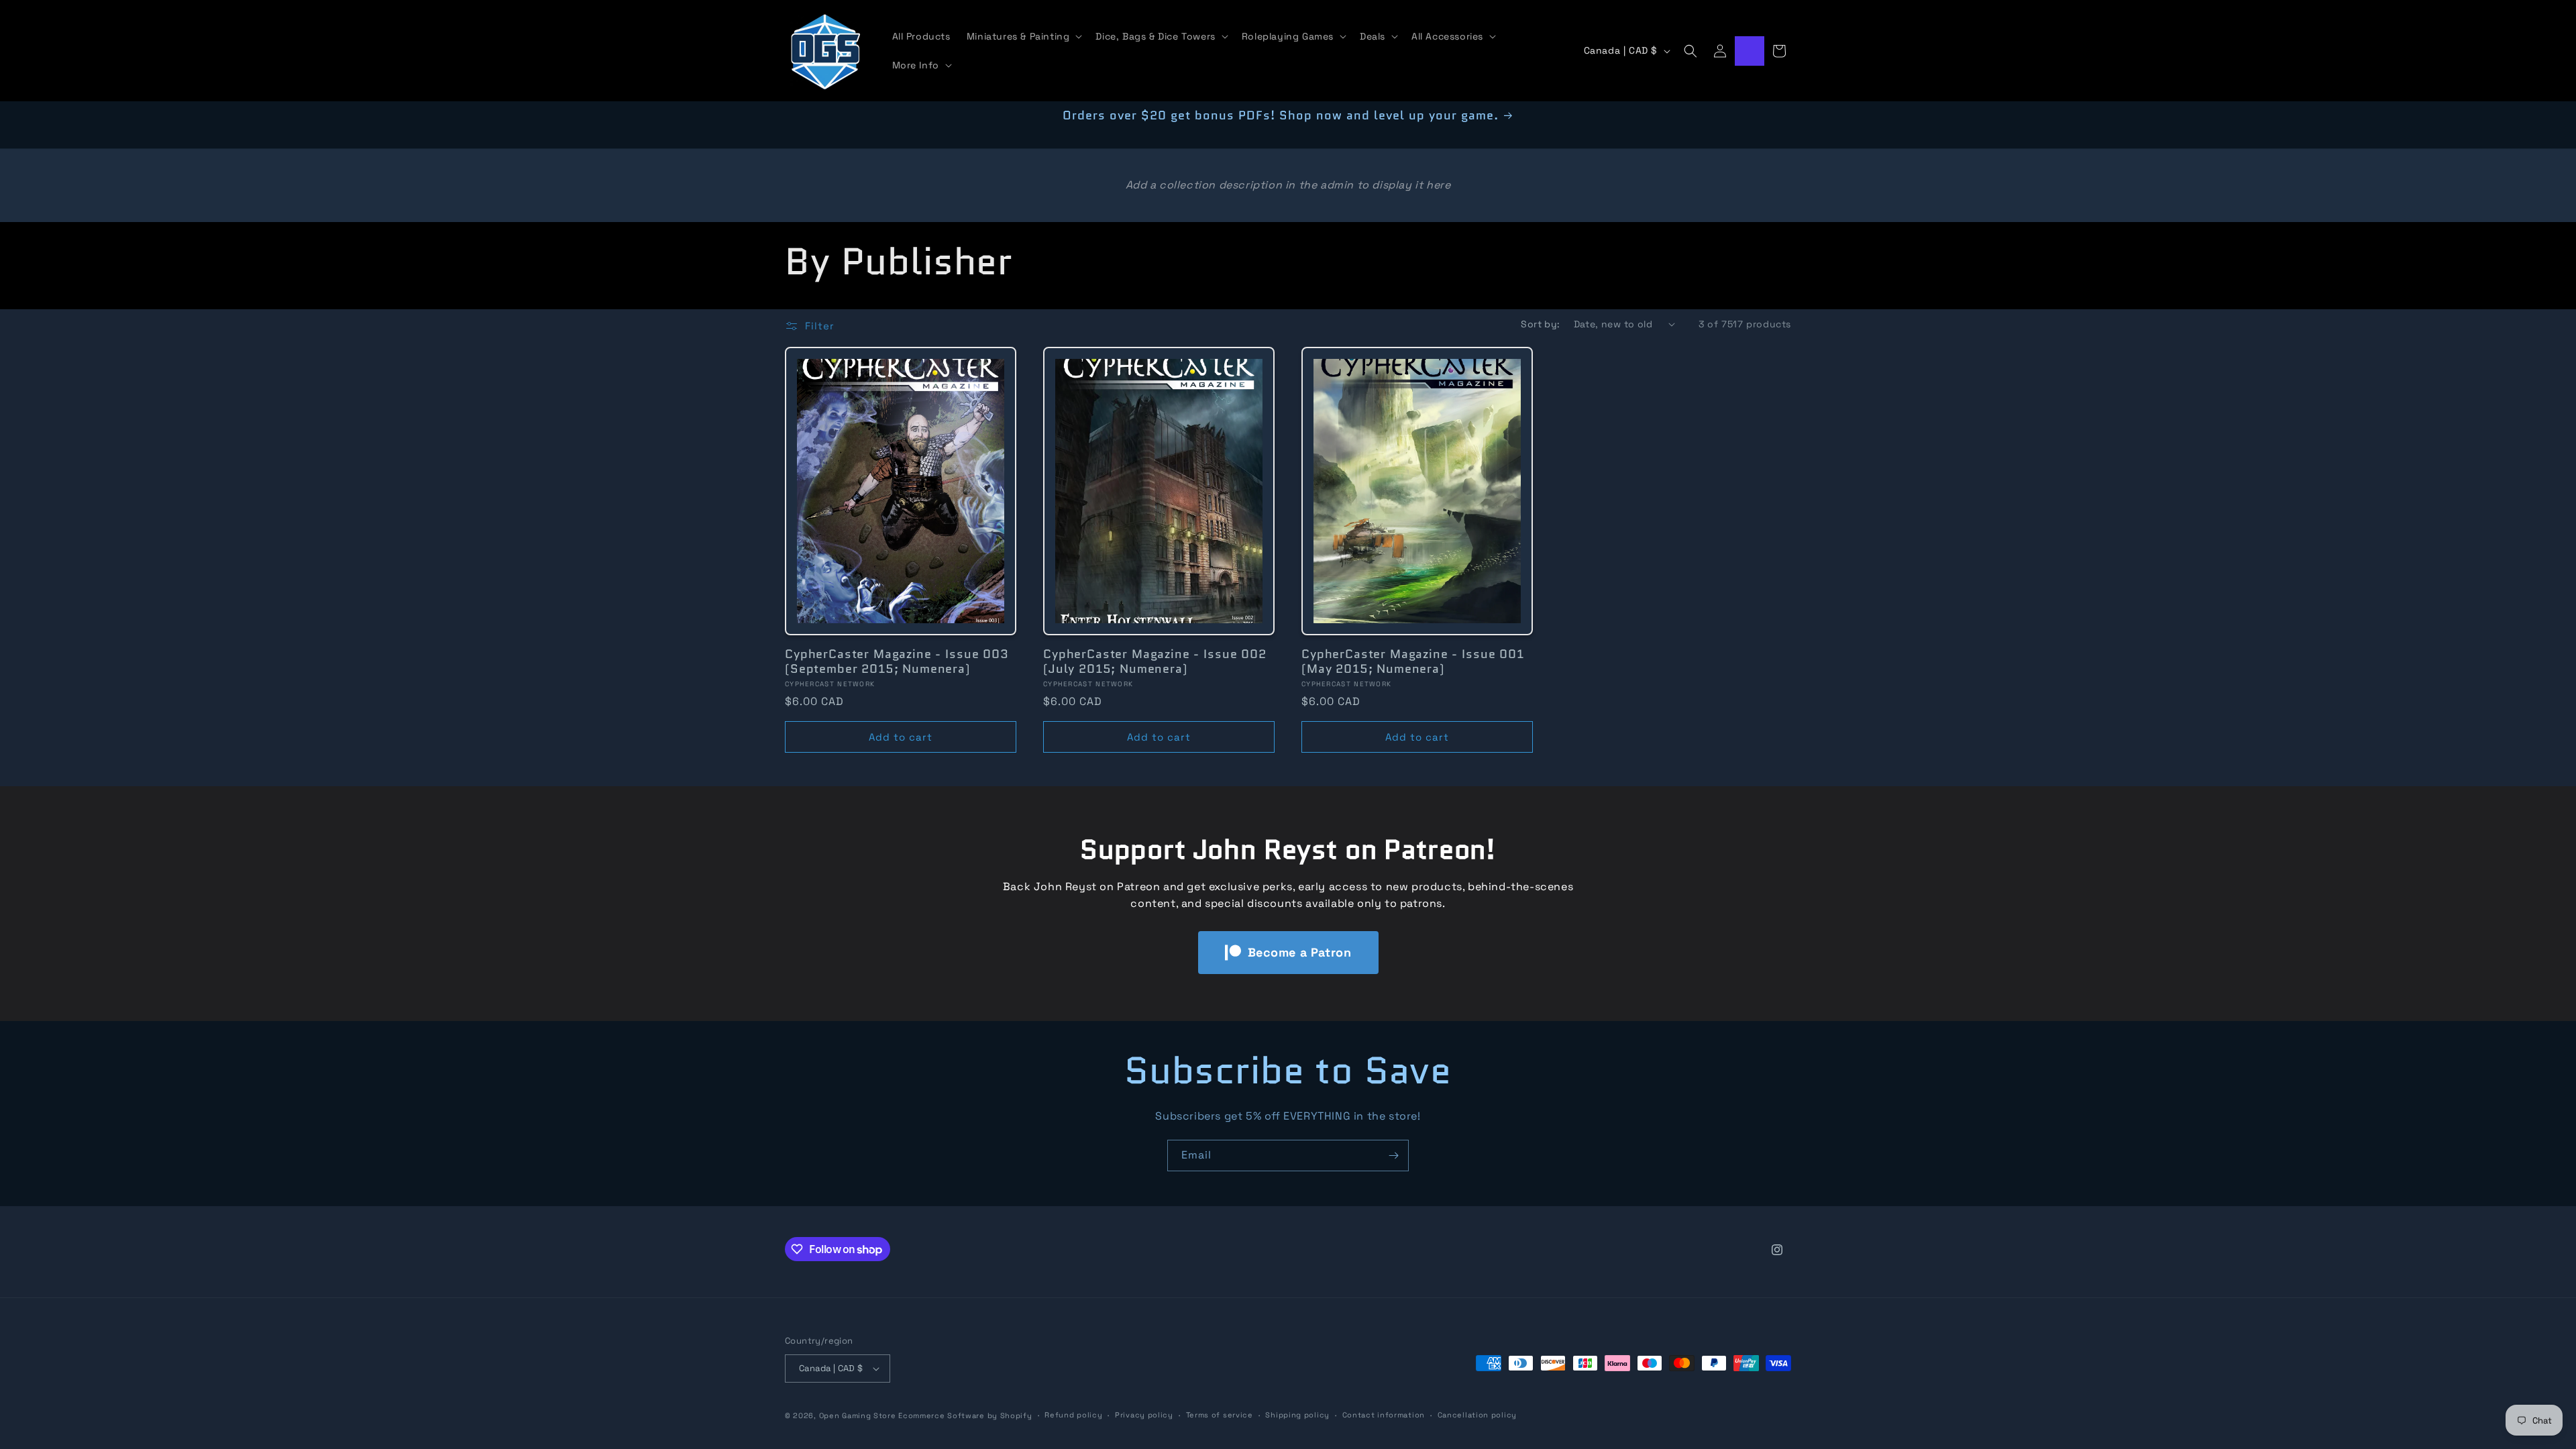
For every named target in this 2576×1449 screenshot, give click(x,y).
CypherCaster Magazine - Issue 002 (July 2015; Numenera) (1155, 661)
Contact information (1384, 1415)
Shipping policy (1297, 1415)
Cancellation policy (1477, 1415)
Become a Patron (1300, 952)
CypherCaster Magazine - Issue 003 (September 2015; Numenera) (897, 661)
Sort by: (1540, 324)
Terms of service (1220, 1415)
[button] (1023, 36)
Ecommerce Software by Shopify (965, 1415)
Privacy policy (1144, 1415)
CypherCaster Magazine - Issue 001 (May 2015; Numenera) (1413, 661)
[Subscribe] (1393, 1156)
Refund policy (1073, 1415)
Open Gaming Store (858, 1415)
